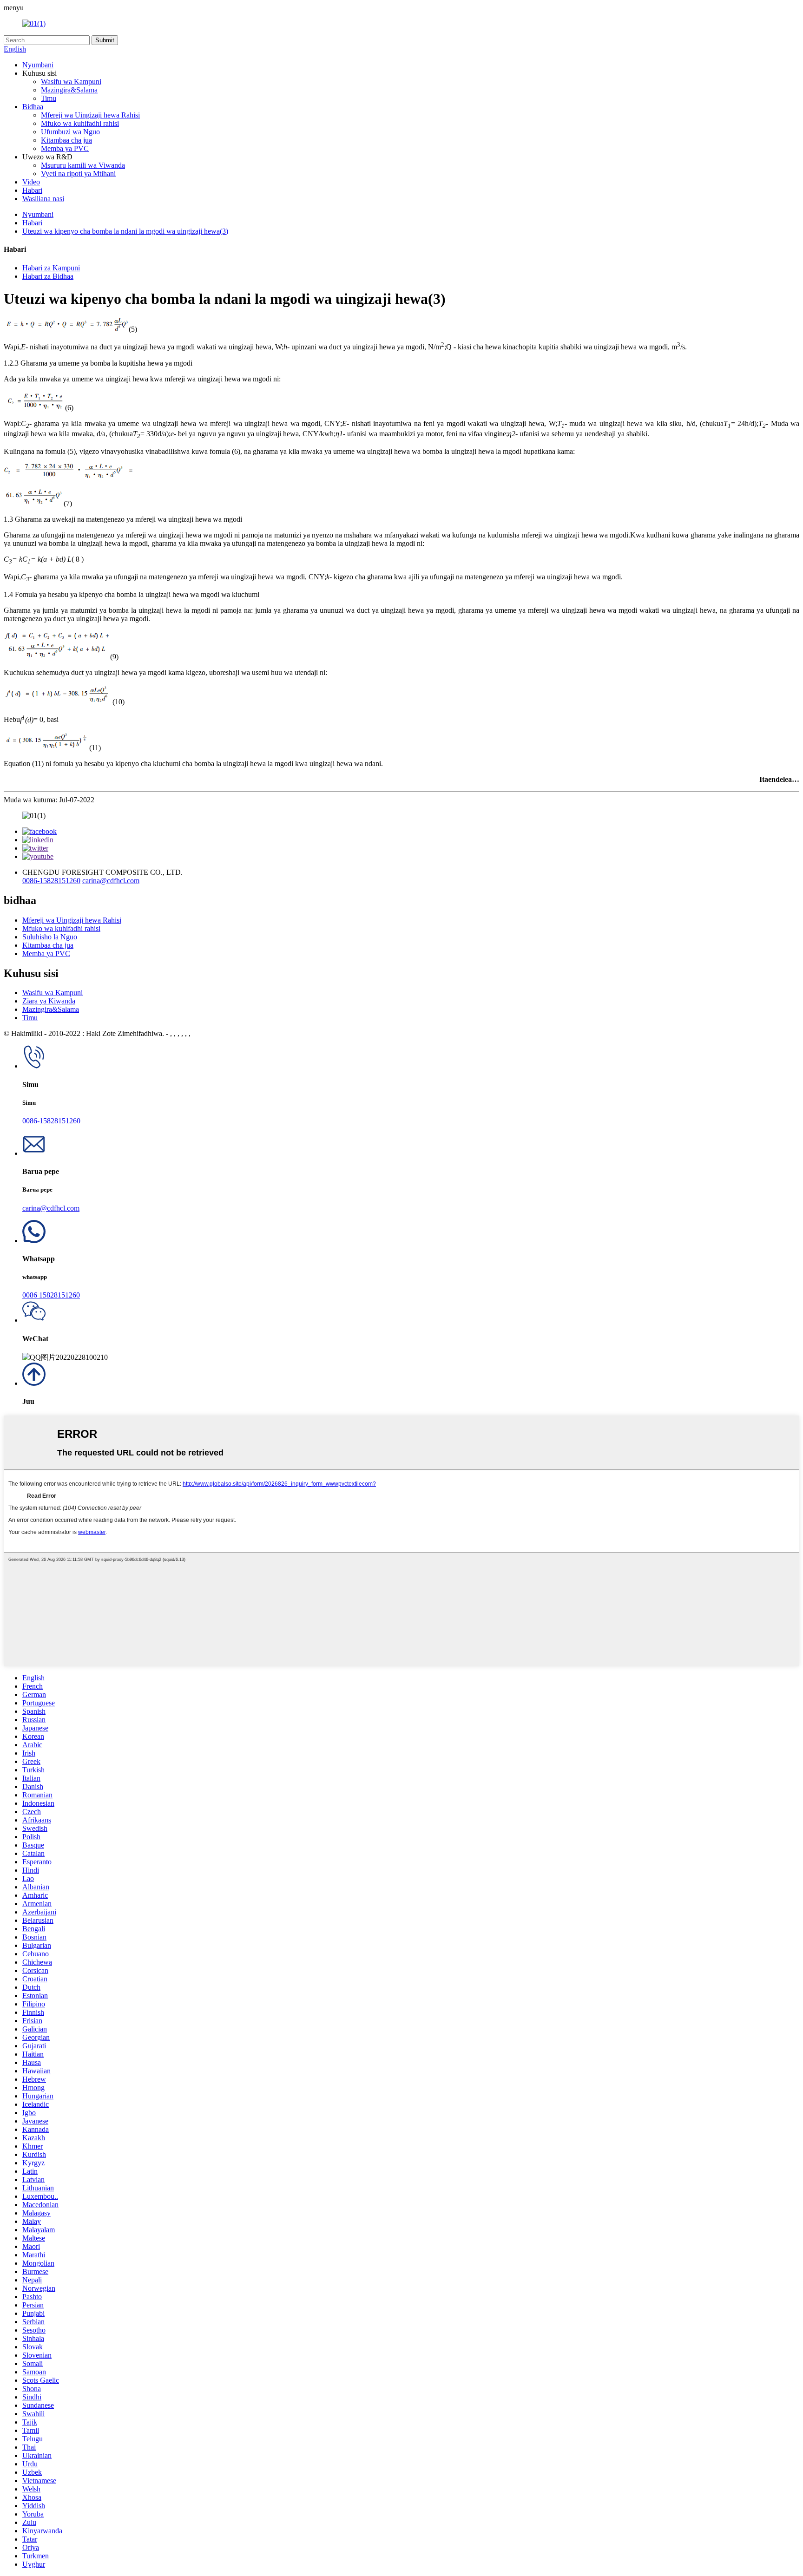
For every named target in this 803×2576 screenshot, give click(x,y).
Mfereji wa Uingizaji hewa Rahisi (90, 115)
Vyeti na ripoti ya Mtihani (78, 174)
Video (31, 182)
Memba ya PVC (65, 148)
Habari (32, 190)
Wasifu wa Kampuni (71, 82)
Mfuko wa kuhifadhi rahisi (80, 123)
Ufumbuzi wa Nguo (70, 132)
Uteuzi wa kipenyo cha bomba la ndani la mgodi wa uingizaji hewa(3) (125, 231)
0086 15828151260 (51, 1295)
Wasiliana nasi (43, 199)
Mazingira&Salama (69, 90)
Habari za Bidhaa (48, 276)
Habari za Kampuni (51, 268)
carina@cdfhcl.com (111, 881)
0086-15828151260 (51, 881)
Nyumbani (38, 65)
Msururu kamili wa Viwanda (83, 165)
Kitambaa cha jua (66, 140)
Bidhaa (33, 107)
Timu (49, 98)
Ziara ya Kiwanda (49, 1001)
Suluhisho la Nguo (50, 937)
